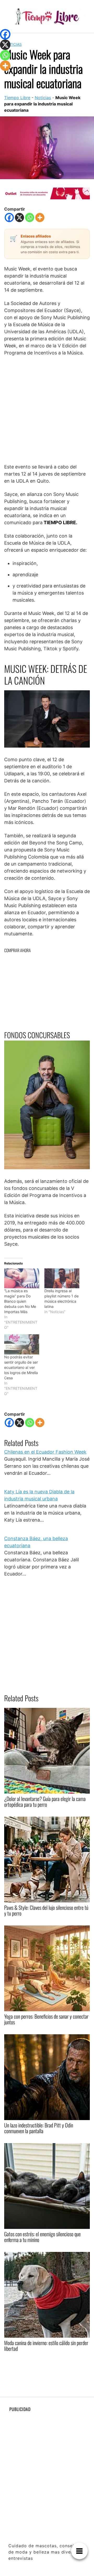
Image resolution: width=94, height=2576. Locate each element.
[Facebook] (9, 218)
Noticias (43, 98)
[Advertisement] (47, 410)
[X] (19, 218)
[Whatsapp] (30, 218)
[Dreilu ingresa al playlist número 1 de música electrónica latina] (62, 1278)
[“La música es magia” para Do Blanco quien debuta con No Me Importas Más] (22, 1278)
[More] (40, 218)
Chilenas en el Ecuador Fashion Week (45, 1452)
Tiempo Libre (17, 98)
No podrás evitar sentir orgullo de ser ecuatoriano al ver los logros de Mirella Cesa (21, 1367)
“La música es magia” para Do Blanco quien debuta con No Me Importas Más (20, 1301)
